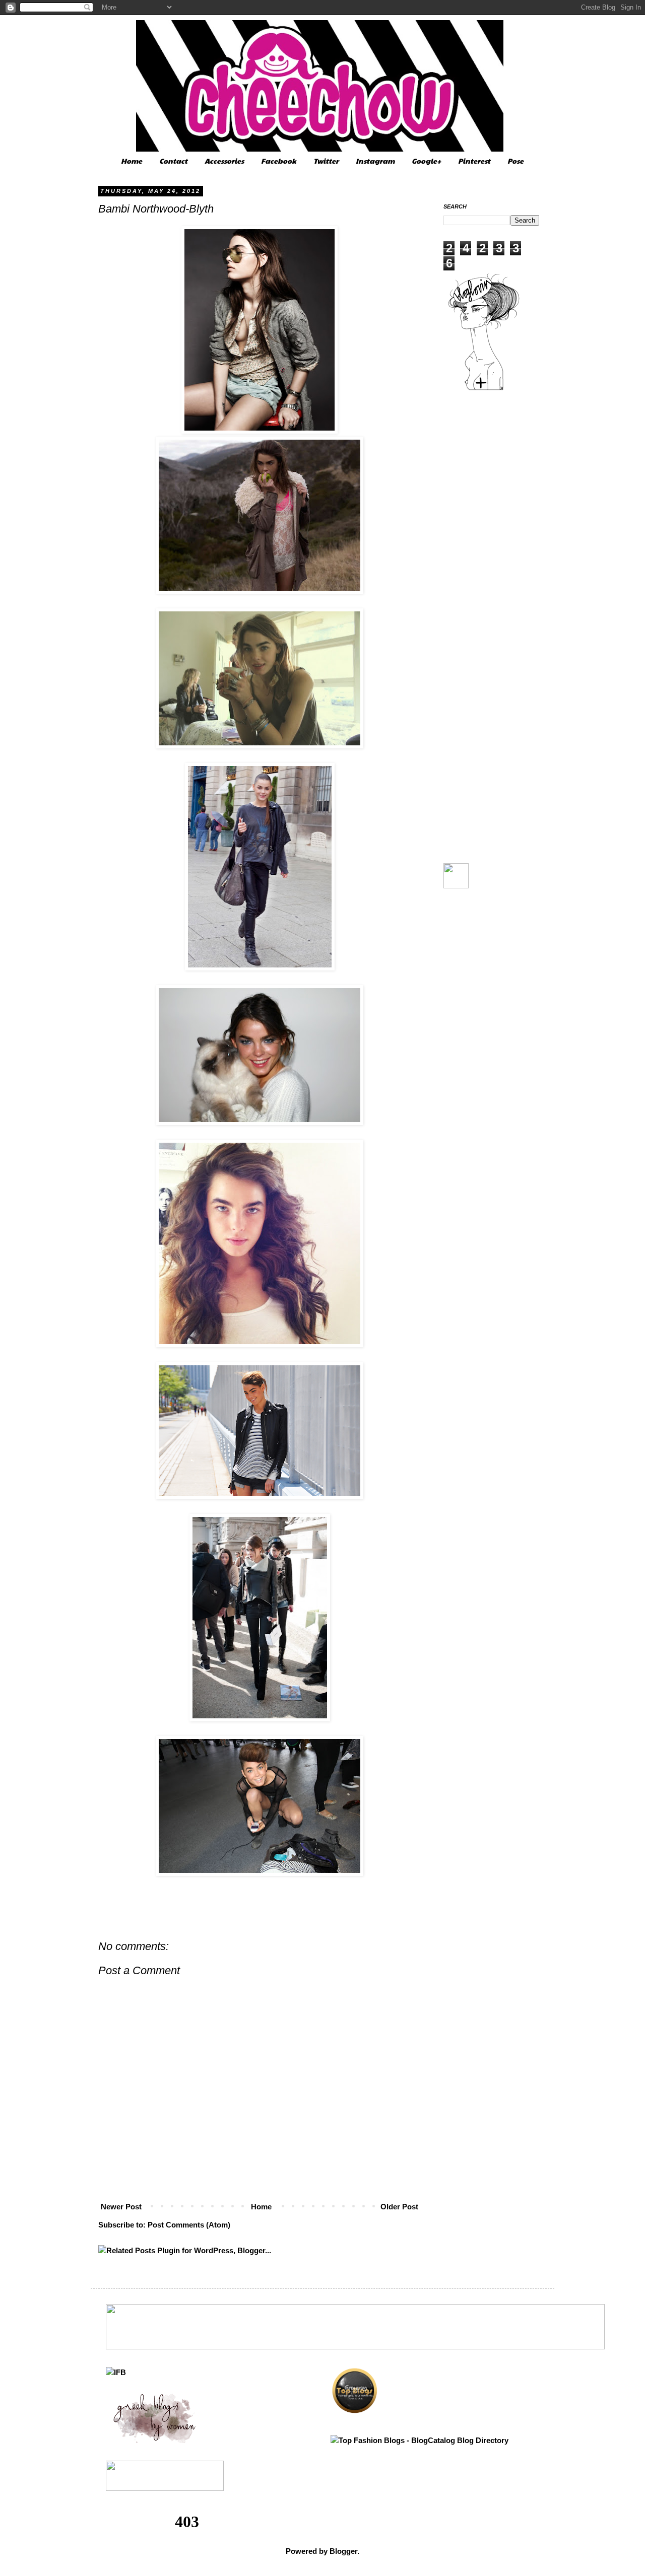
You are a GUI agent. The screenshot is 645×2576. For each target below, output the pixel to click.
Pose (515, 161)
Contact (173, 161)
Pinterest (474, 161)
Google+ (426, 161)
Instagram (375, 161)
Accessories (224, 161)
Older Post (399, 2207)
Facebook (279, 161)
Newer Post (121, 2207)
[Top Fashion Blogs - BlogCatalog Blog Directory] (420, 2440)
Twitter (326, 161)
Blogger (343, 2551)
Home (132, 161)
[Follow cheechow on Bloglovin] (484, 389)
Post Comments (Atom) (189, 2225)
